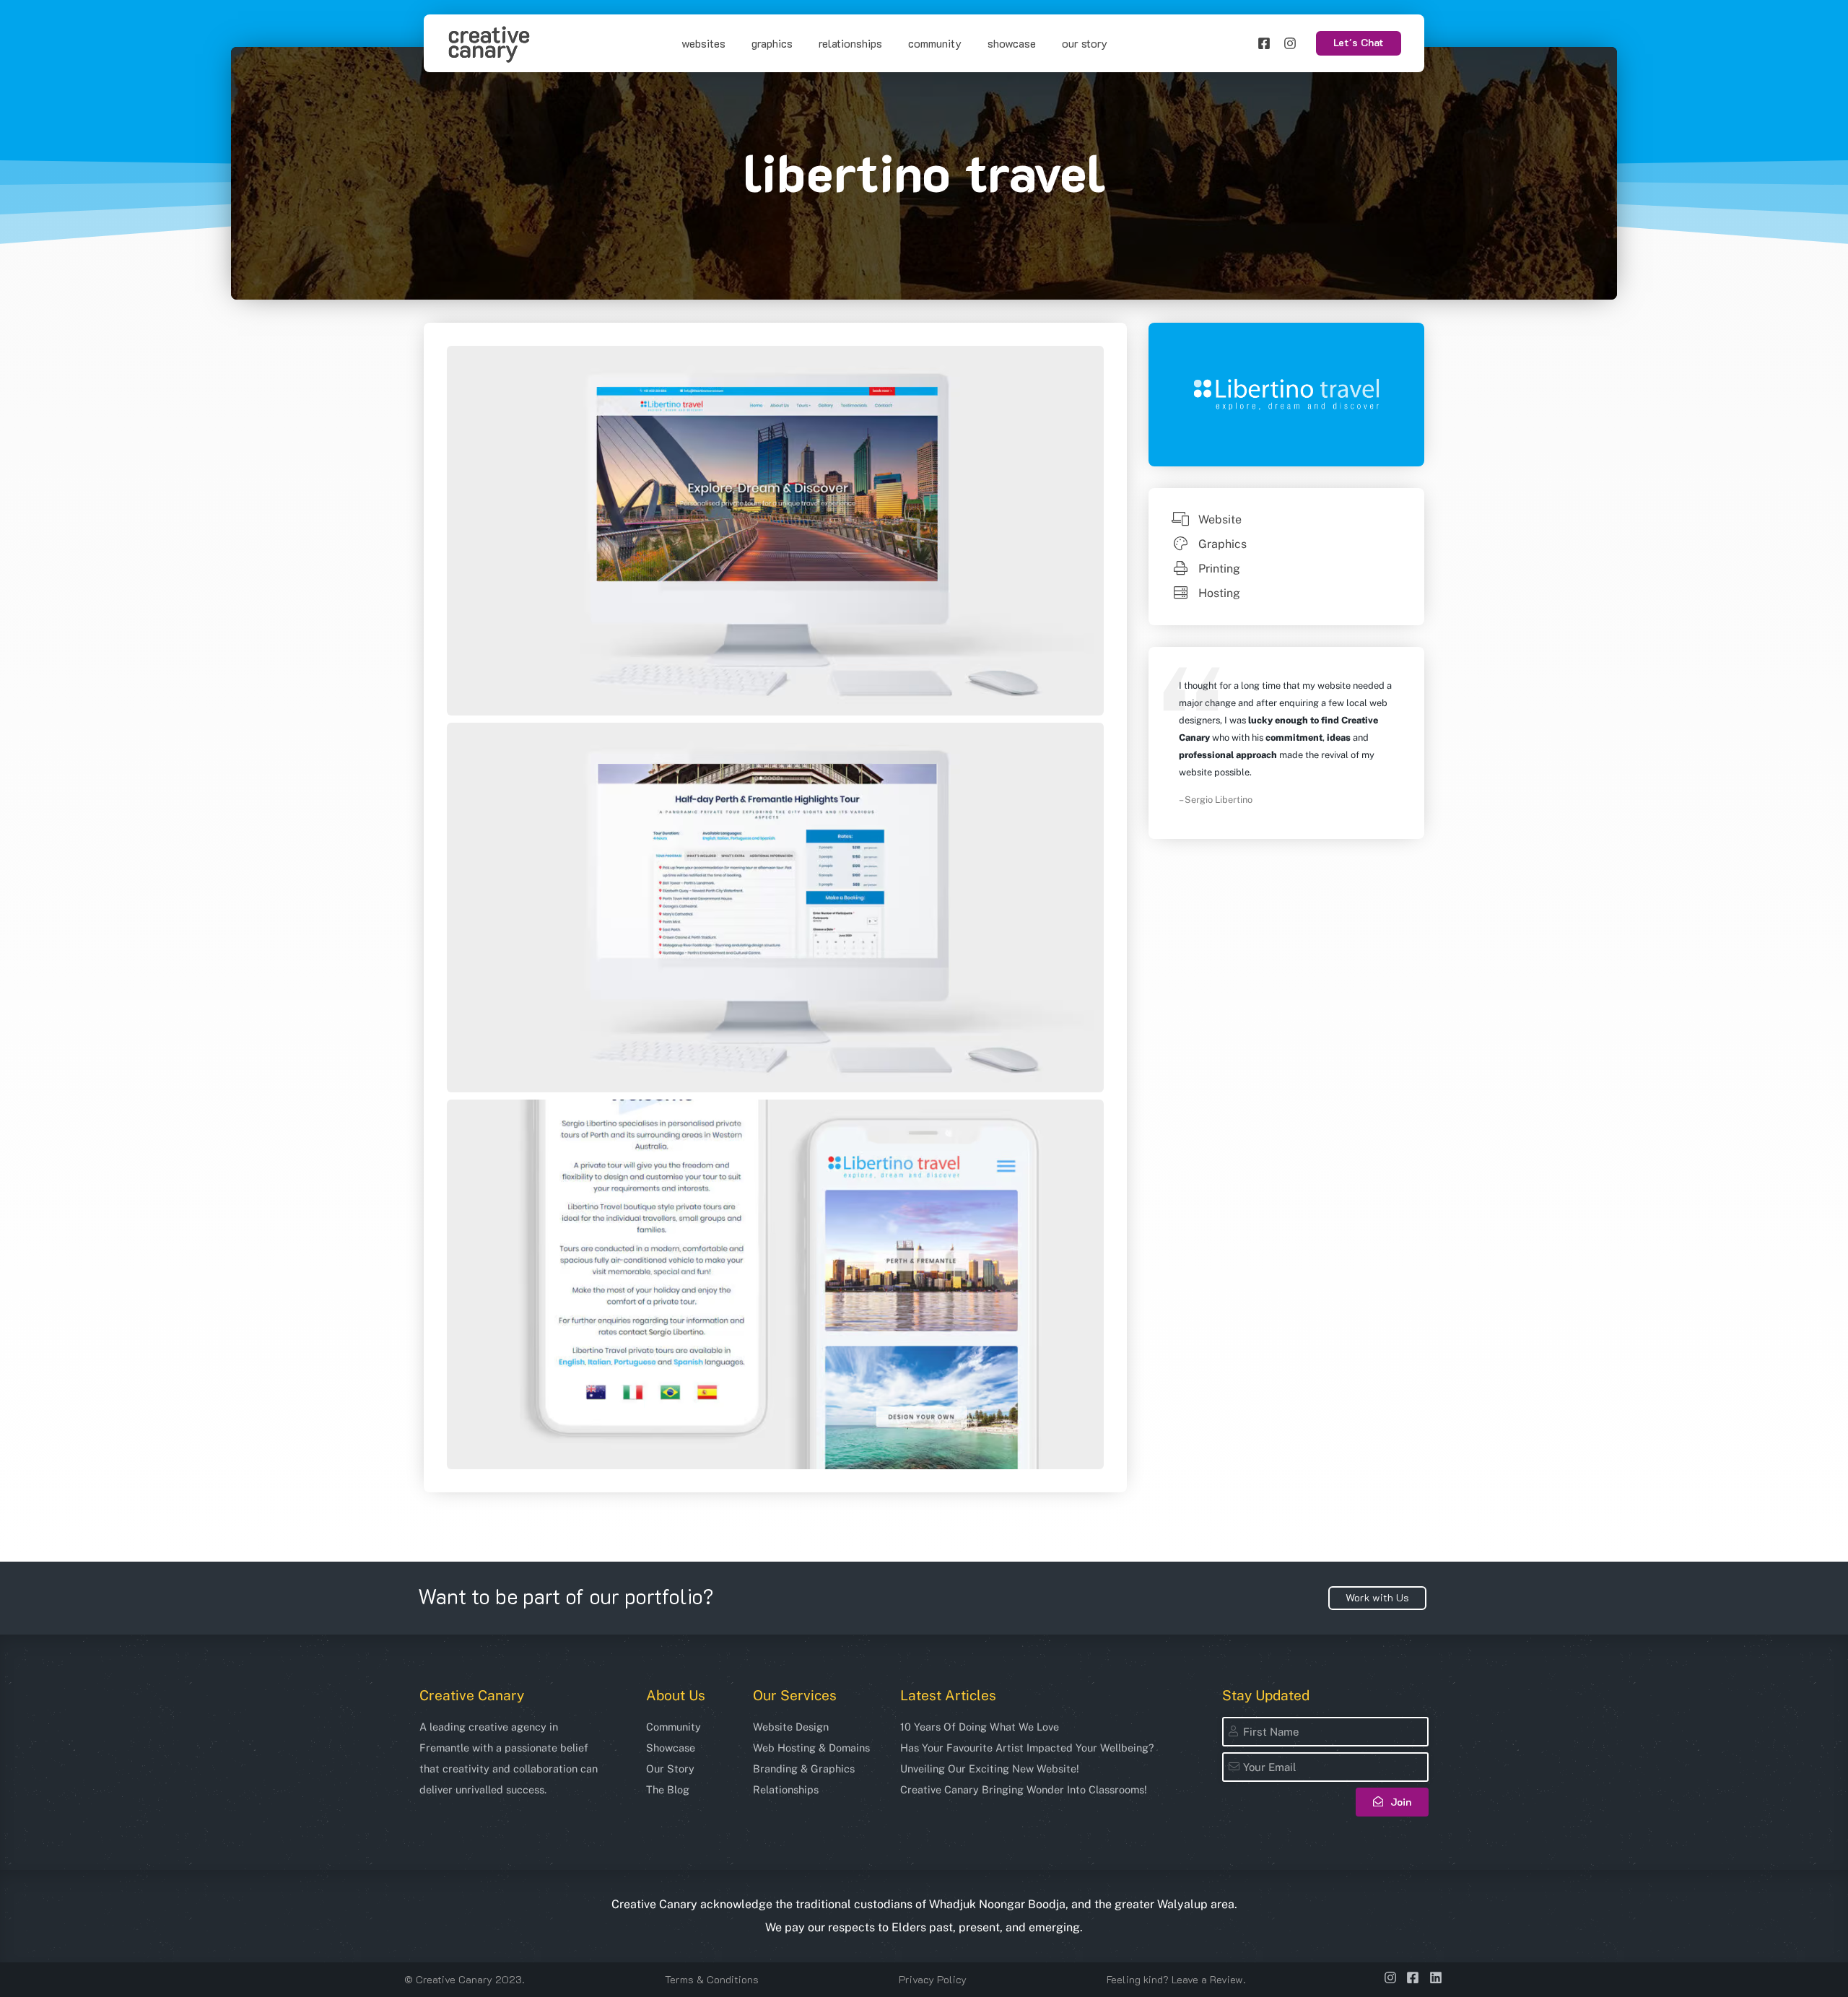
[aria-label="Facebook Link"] (1270, 43)
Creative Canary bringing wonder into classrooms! (1024, 1789)
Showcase (1012, 43)
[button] (1359, 43)
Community (935, 43)
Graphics (772, 43)
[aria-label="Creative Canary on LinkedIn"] (1438, 1978)
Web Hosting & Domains (811, 1748)
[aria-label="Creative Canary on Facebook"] (1415, 1978)
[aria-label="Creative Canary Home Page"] (489, 44)
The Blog (668, 1789)
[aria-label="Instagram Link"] (1296, 43)
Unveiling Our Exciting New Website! (990, 1768)
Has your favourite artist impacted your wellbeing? (1027, 1748)
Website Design (791, 1727)
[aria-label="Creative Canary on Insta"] (1392, 1978)
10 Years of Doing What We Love (980, 1727)
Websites (703, 43)
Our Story (1085, 43)
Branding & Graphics (804, 1768)
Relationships (850, 43)
